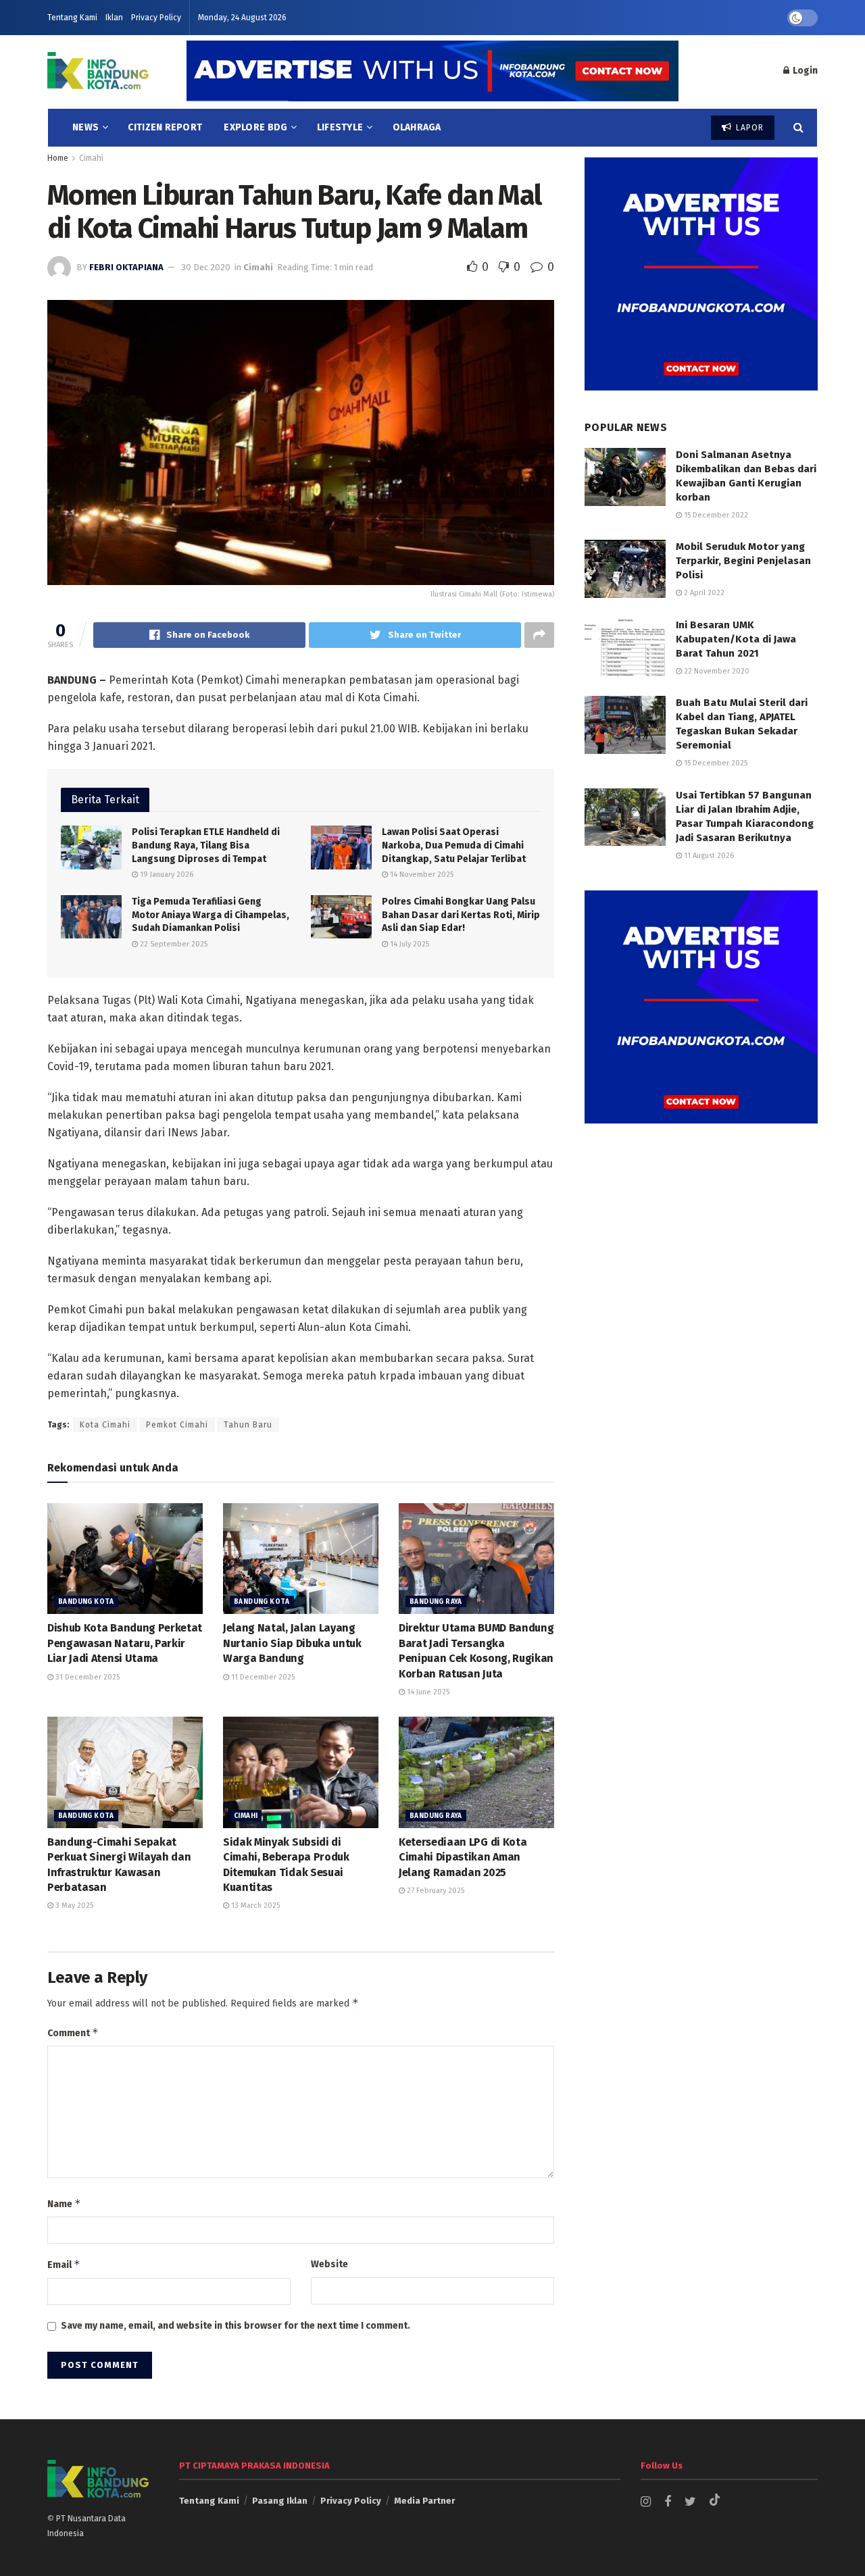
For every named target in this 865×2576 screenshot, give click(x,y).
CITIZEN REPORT (165, 127)
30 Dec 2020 (206, 267)
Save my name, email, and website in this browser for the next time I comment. (236, 2326)
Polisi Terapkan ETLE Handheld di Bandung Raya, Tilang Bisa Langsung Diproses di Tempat (206, 845)
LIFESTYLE (340, 127)
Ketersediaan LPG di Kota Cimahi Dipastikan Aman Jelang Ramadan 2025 (463, 1857)
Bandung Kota (86, 1602)
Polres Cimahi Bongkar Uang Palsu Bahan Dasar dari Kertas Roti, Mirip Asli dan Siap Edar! (461, 915)
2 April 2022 (703, 593)
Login (804, 71)
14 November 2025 (421, 875)
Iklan (114, 18)
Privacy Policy (156, 18)
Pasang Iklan (280, 2501)
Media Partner (424, 2501)
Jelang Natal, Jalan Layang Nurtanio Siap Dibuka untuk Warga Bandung (292, 1643)
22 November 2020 (716, 671)
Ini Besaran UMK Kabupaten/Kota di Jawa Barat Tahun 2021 (736, 639)
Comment (73, 2032)
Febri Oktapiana (126, 267)
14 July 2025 (409, 944)
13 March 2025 (254, 1905)
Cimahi (91, 158)
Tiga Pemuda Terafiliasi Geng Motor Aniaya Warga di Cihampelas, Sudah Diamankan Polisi (211, 915)
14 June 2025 (427, 1692)
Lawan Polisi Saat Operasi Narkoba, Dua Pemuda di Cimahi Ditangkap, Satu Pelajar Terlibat (454, 845)
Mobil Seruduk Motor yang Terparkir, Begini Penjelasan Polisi (743, 561)
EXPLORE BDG (255, 127)
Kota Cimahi (105, 1425)
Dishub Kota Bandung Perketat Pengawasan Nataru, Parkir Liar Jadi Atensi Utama (125, 1643)
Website (329, 2264)
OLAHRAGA (417, 127)
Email (64, 2264)
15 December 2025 (715, 763)
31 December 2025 (86, 1677)
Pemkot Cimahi (177, 1425)
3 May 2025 (73, 1905)
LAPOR (748, 128)
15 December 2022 (715, 515)
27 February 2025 (435, 1891)
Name (64, 2203)
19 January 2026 (166, 875)
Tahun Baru (248, 1425)
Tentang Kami (72, 18)
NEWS (85, 127)
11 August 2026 (708, 856)
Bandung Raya (436, 1602)
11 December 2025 (262, 1677)
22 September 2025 (173, 944)
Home (58, 158)
